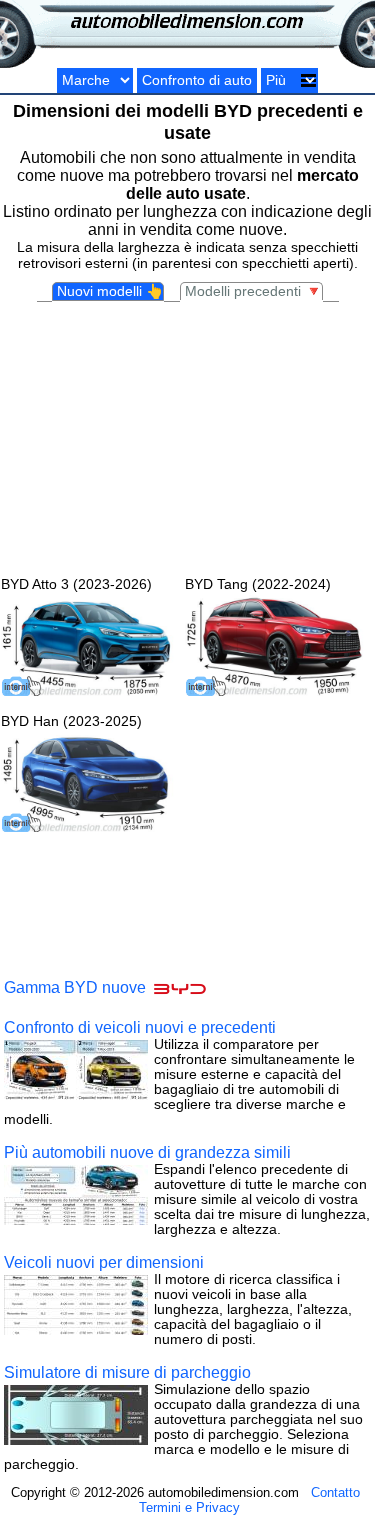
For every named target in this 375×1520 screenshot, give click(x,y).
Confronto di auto (197, 80)
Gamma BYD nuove (77, 988)
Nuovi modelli (110, 291)
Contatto (335, 1492)
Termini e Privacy (189, 1507)
